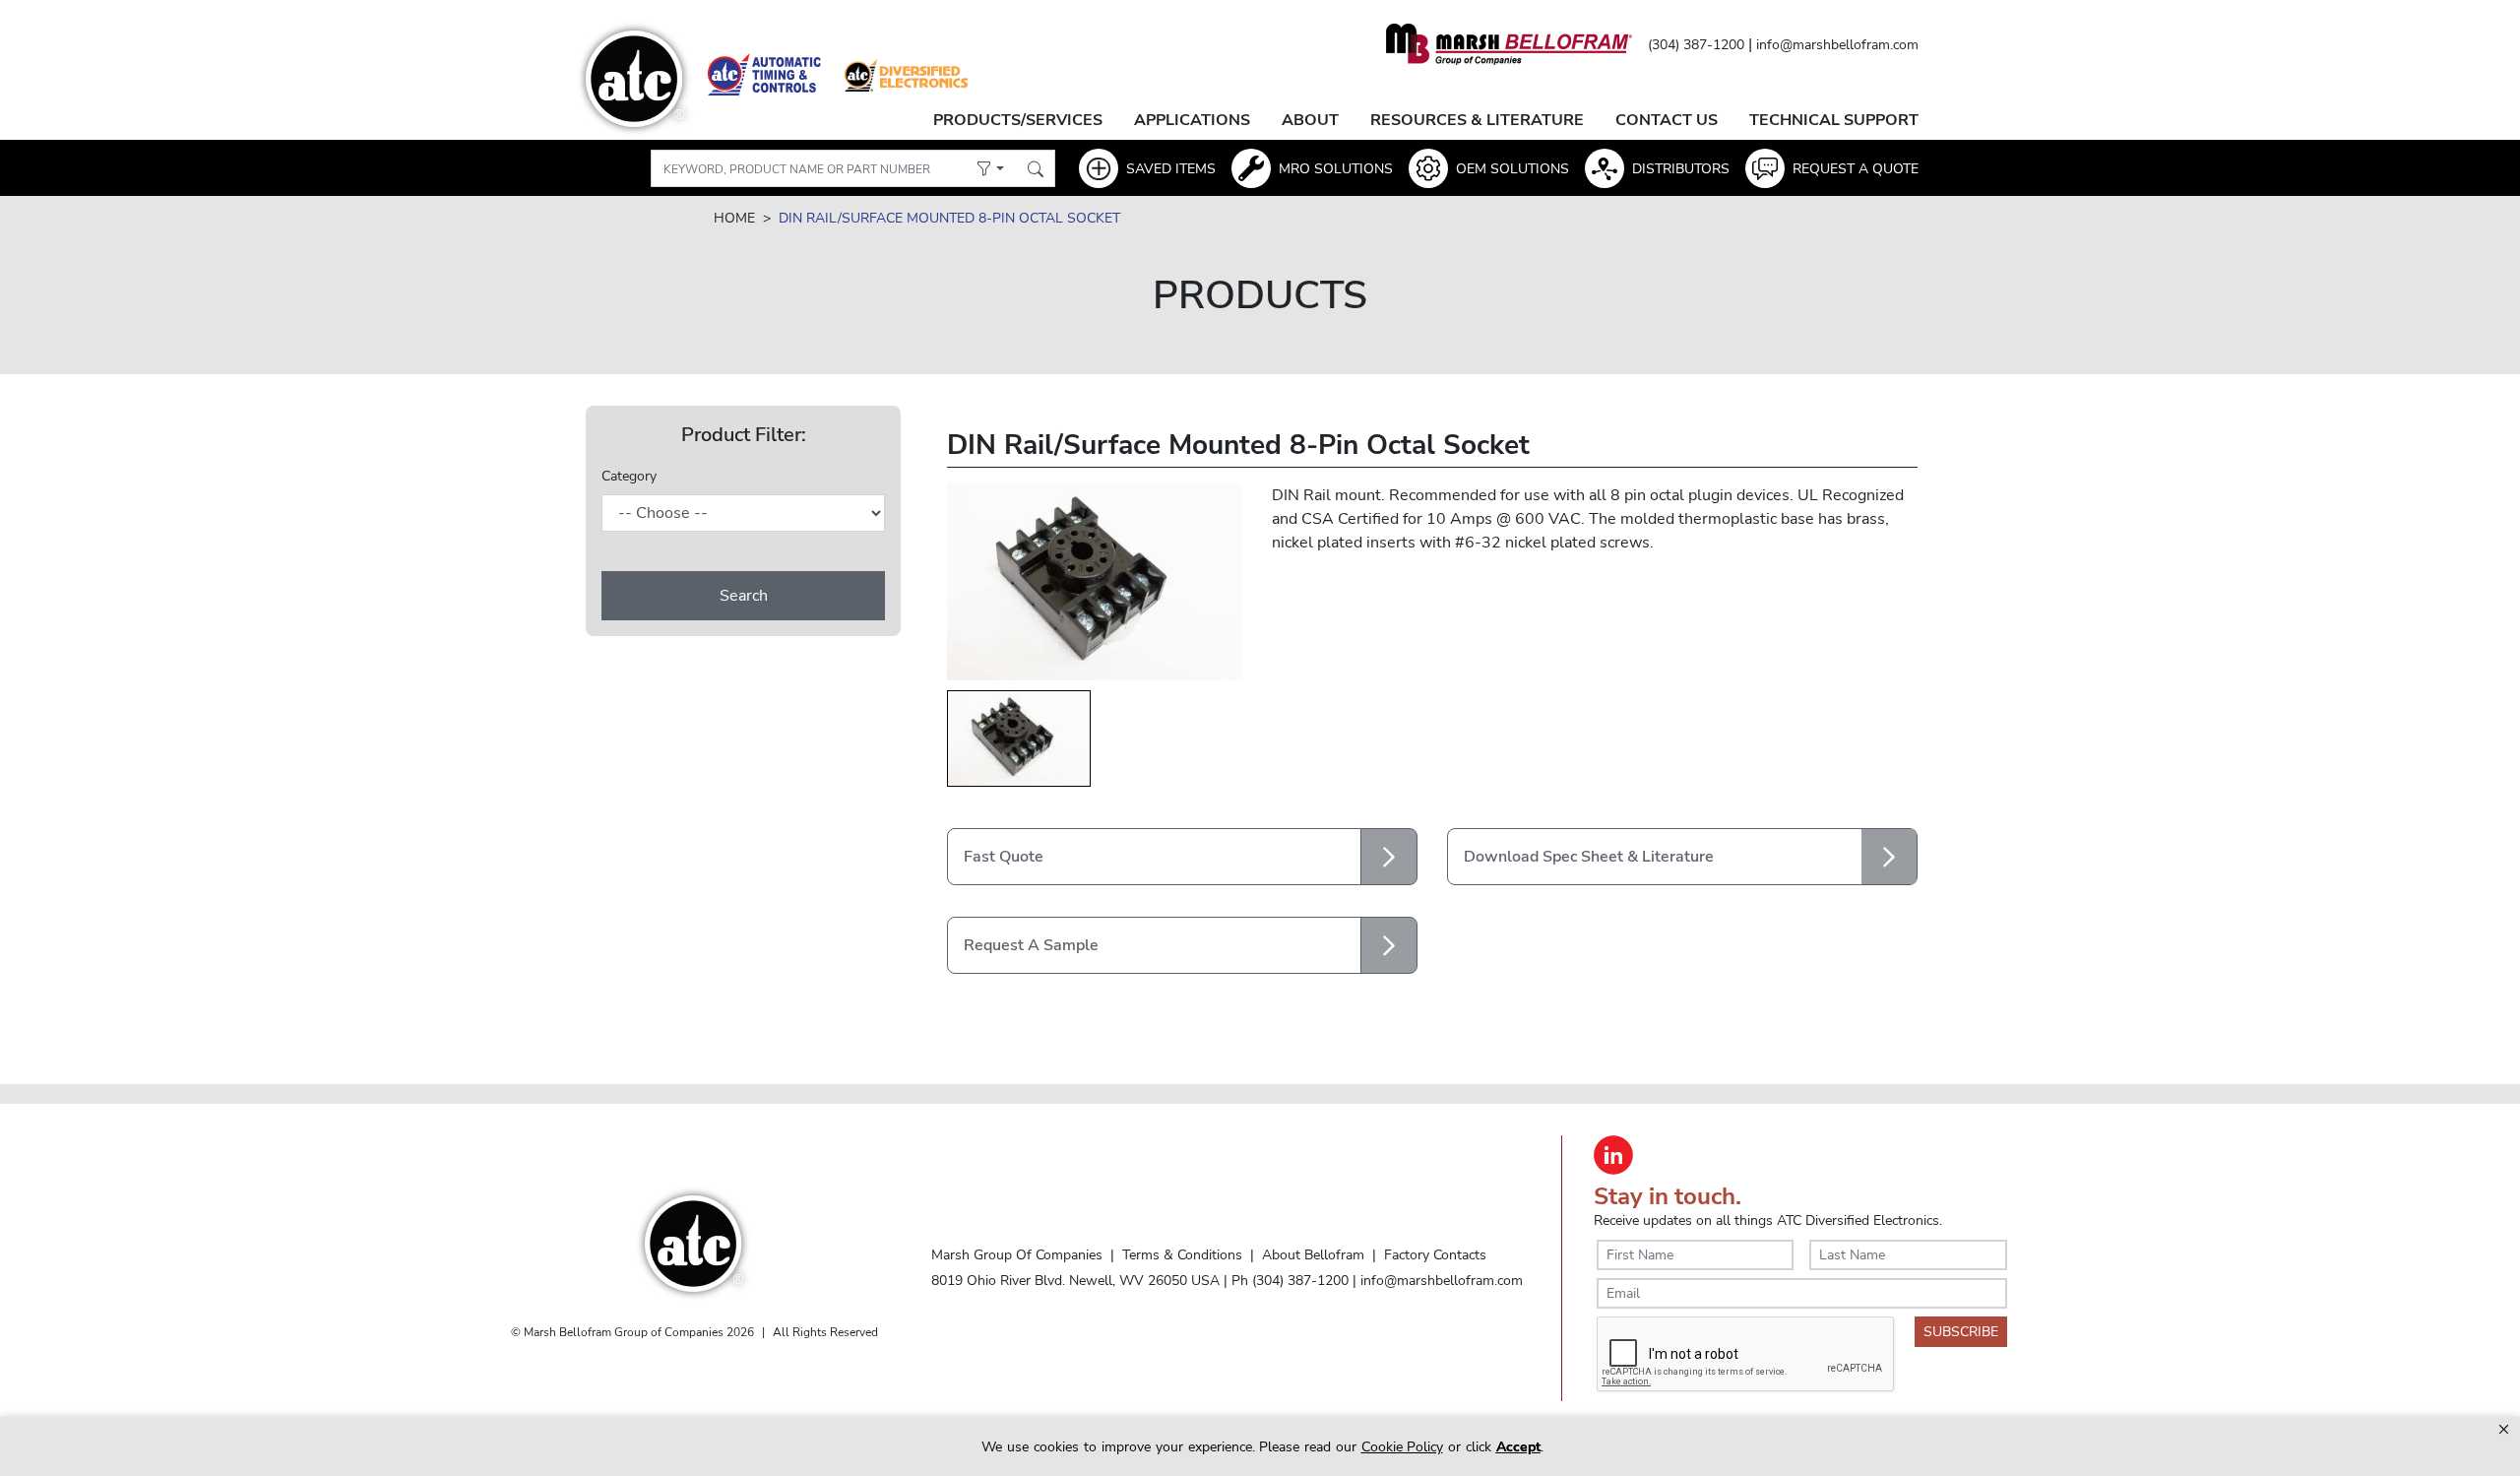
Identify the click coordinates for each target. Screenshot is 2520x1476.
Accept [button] (1518, 1447)
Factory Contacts (1435, 1254)
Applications (1192, 120)
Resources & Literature (1477, 120)
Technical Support (1834, 120)
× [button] (2504, 1429)
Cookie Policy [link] (1402, 1447)
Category (629, 476)
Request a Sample (1031, 945)
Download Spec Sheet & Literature (1589, 857)
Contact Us (1667, 120)
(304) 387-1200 (1696, 45)
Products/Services (1018, 120)
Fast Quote (1004, 857)
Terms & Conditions (1182, 1254)
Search (744, 596)
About (1310, 120)
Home (734, 218)
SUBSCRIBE (1961, 1332)
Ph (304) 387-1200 (1290, 1280)
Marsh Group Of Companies (1017, 1254)
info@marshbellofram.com (1837, 45)
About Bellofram (1313, 1254)
